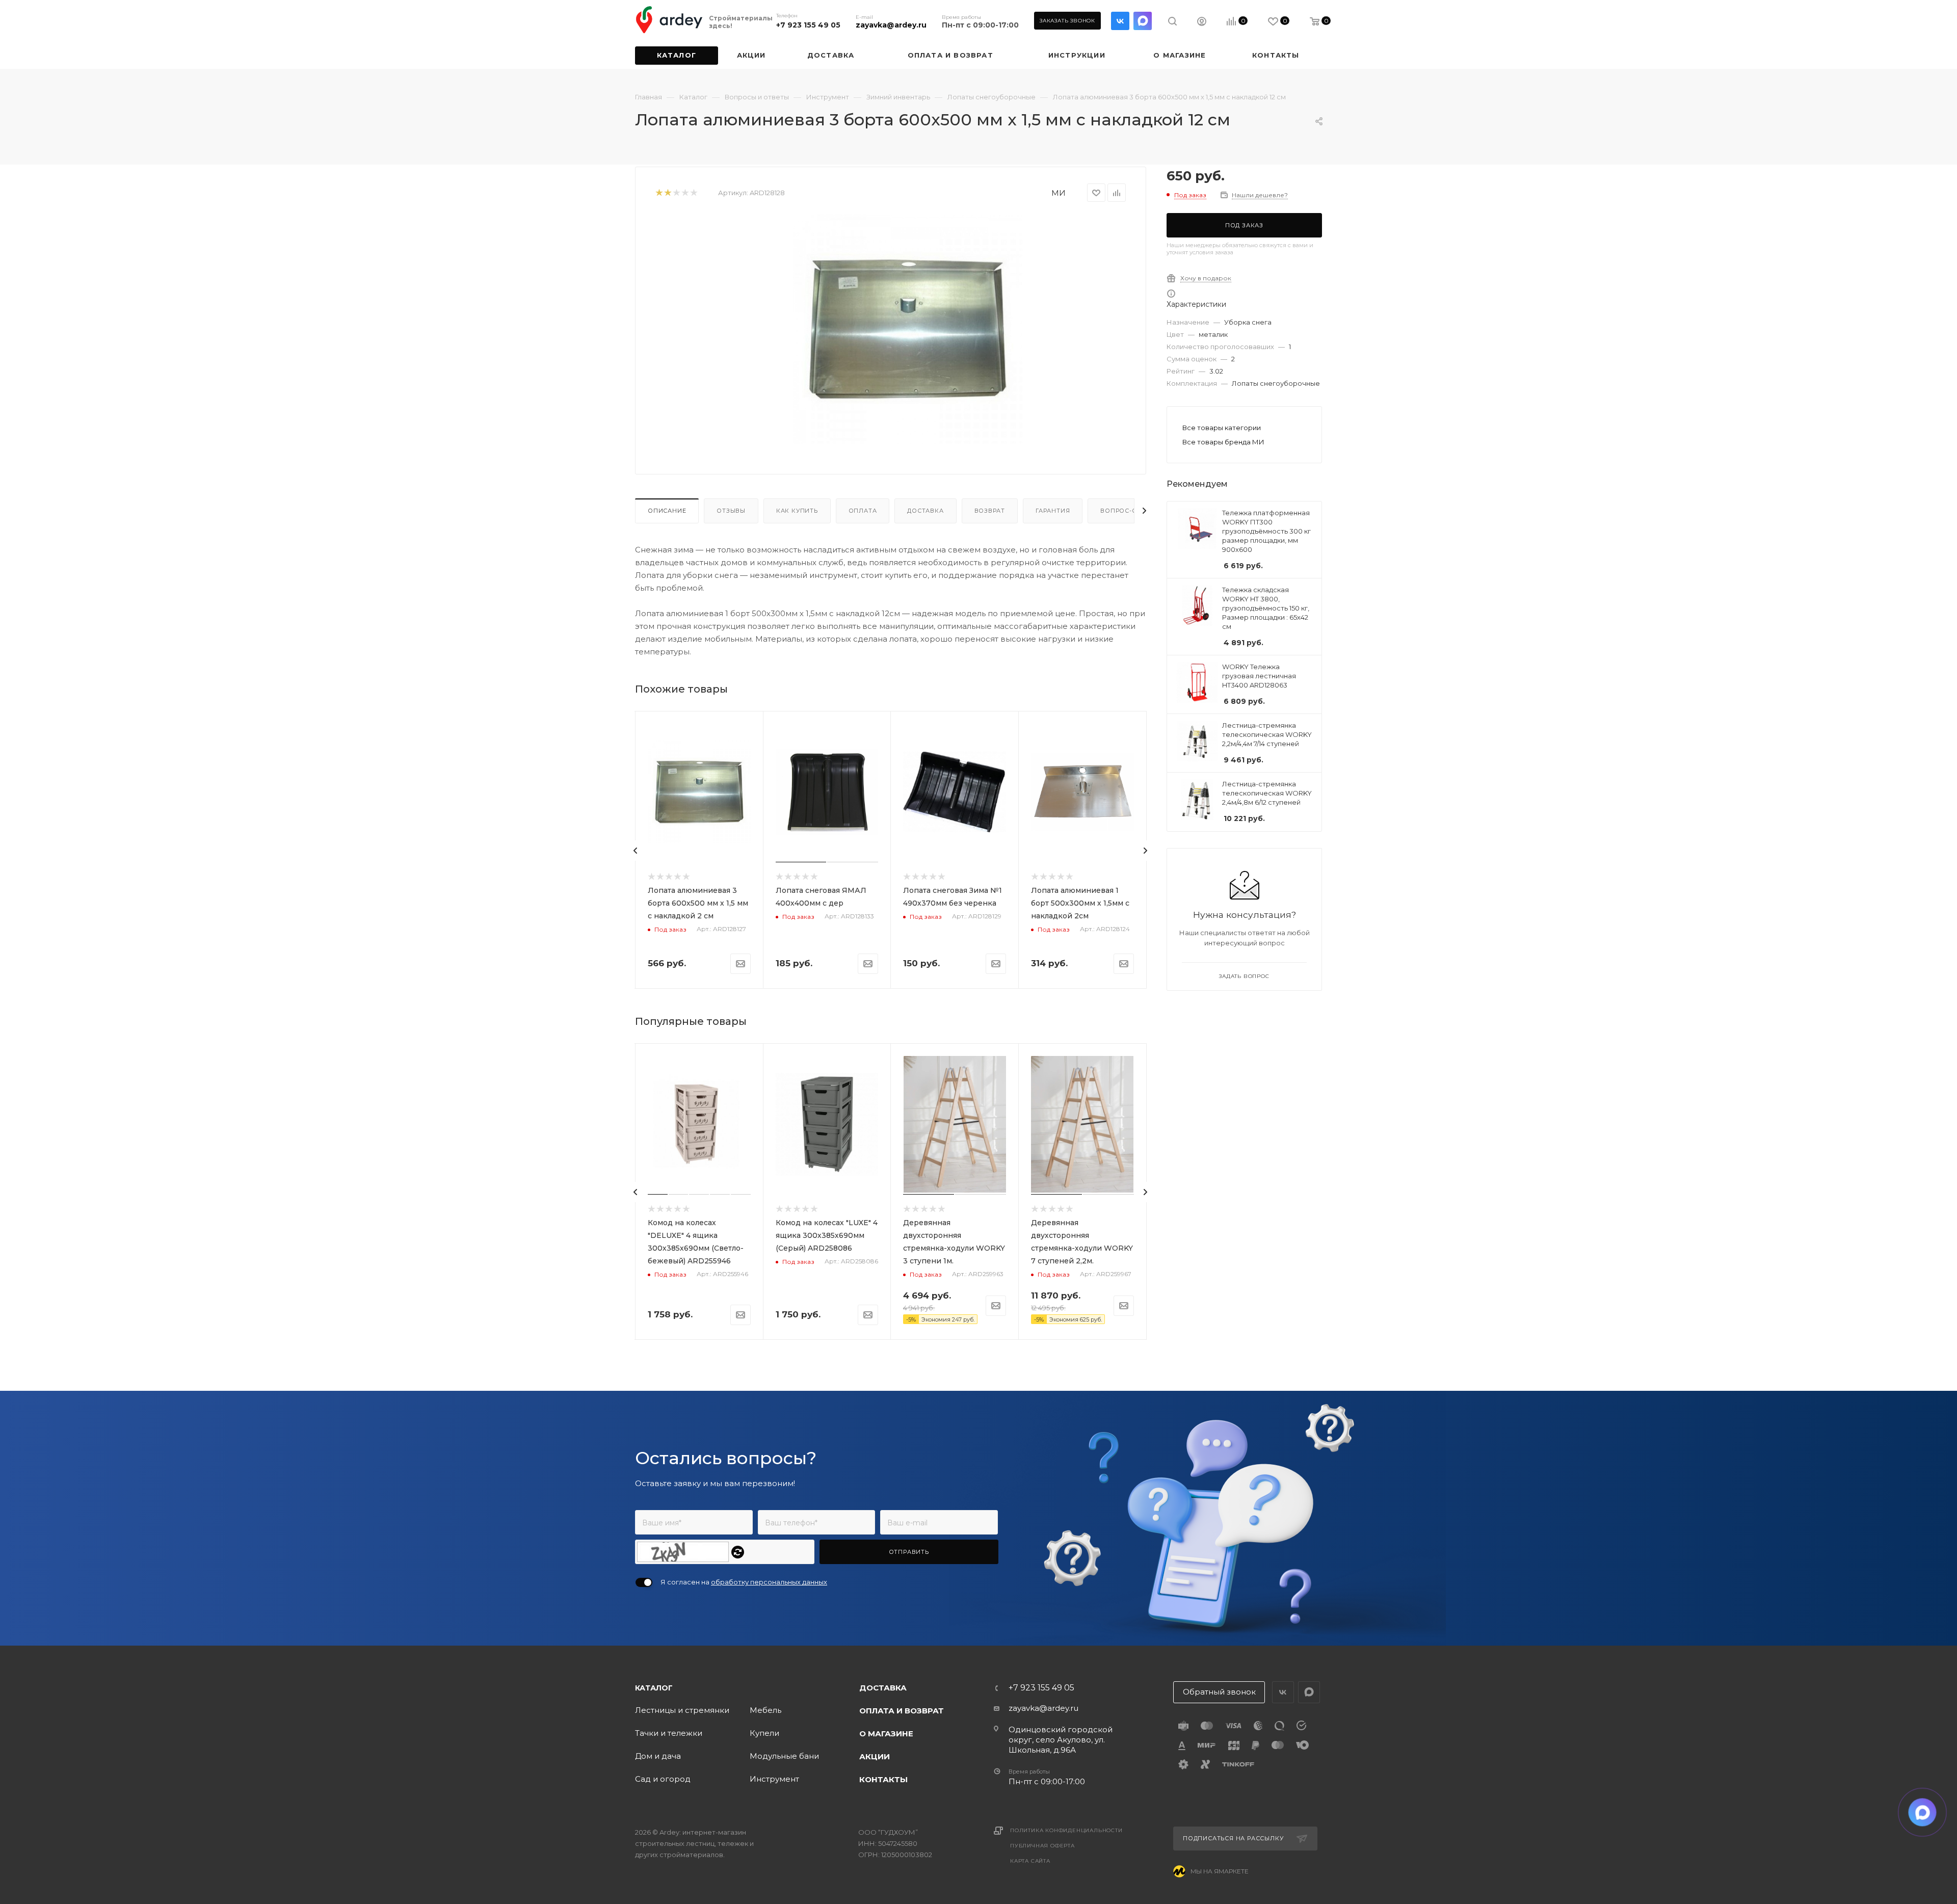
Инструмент (774, 1779)
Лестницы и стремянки (682, 1710)
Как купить (797, 511)
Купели (764, 1733)
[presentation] (636, 851)
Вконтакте (1120, 21)
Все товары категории (1222, 428)
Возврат (990, 511)
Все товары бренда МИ (1223, 442)
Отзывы (731, 511)
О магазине (886, 1734)
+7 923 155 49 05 (808, 25)
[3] (676, 193)
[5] (693, 193)
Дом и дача (658, 1756)
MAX (1143, 21)
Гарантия (1053, 511)
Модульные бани (784, 1756)
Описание (667, 511)
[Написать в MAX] (1923, 1813)
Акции (875, 1756)
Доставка (925, 511)
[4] (685, 193)
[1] (659, 193)
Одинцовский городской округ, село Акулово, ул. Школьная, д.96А (1061, 1740)
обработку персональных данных (769, 1582)
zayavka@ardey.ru (891, 25)
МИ (1059, 193)
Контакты (883, 1779)
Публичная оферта (1042, 1846)
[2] (667, 193)
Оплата (863, 511)
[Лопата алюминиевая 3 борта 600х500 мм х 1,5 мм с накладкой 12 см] (908, 329)
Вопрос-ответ (1127, 511)
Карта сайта (1030, 1861)
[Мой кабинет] (1202, 23)
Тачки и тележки (669, 1733)
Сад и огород (663, 1779)
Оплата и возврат (902, 1711)
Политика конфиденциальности (1066, 1830)
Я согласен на (744, 1582)
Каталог (654, 1688)
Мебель (765, 1710)
